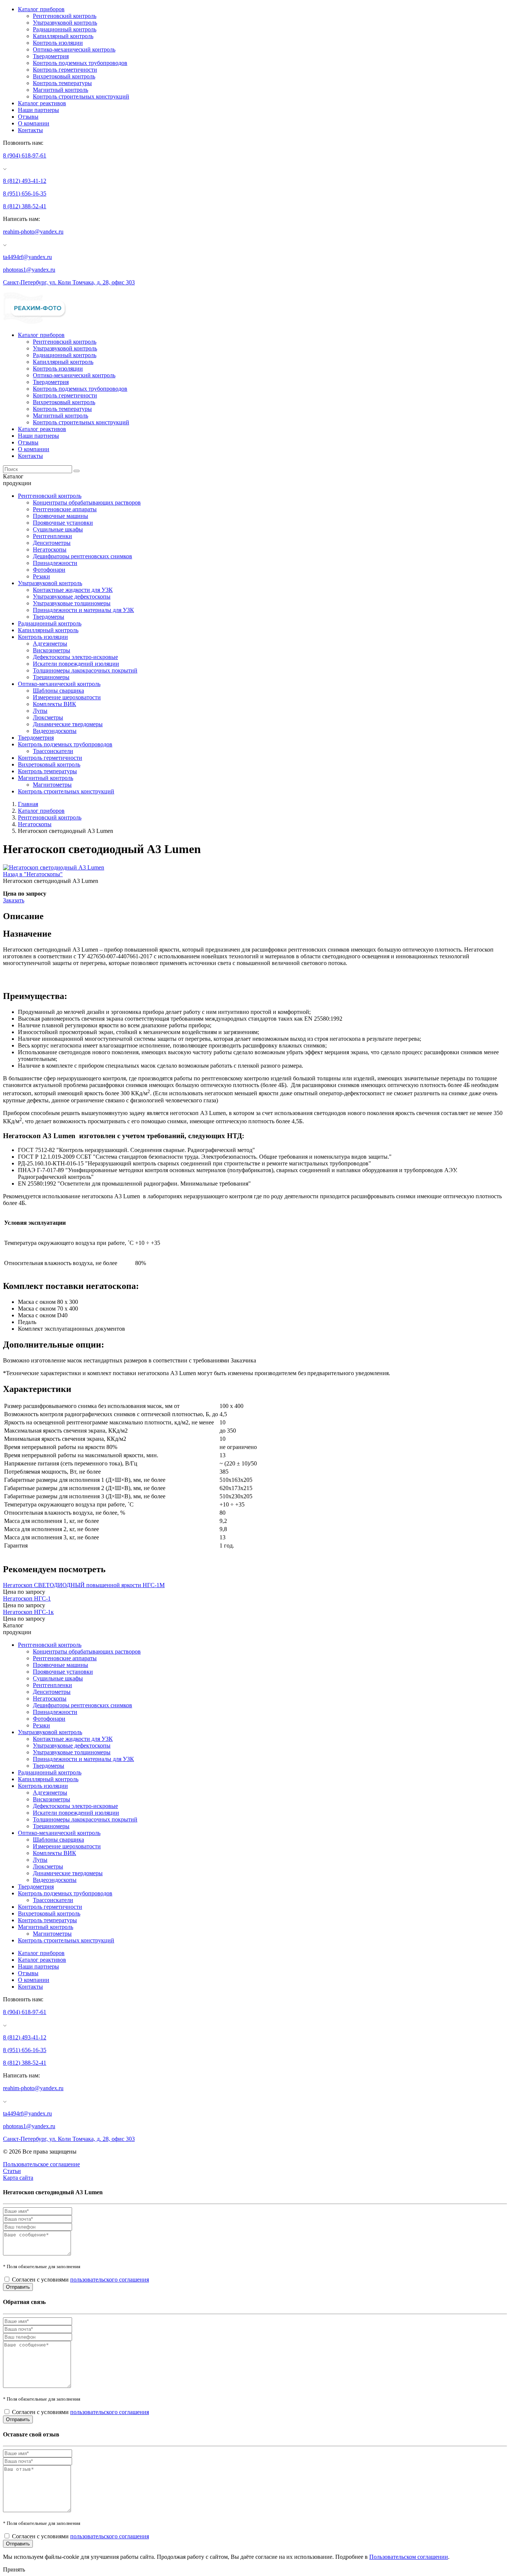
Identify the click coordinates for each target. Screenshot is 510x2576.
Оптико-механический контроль (74, 49)
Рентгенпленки (52, 536)
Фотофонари (49, 570)
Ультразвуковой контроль (65, 23)
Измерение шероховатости (67, 697)
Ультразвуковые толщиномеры (72, 603)
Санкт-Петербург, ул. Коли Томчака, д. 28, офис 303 (69, 282)
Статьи (12, 2171)
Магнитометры (52, 785)
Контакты (30, 130)
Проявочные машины (60, 516)
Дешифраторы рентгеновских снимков (83, 556)
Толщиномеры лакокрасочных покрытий (85, 670)
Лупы (40, 711)
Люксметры (48, 717)
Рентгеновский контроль (65, 16)
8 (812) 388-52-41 (25, 206)
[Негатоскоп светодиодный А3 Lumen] (54, 867)
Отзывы (28, 117)
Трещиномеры (51, 677)
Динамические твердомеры (68, 724)
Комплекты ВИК (55, 704)
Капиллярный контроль (63, 36)
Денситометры (52, 543)
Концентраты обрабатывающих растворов (87, 502)
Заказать (14, 900)
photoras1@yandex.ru (29, 270)
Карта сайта (18, 2178)
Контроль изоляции (58, 43)
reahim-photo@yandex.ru (33, 232)
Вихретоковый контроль (64, 76)
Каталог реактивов (42, 103)
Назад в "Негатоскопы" (33, 874)
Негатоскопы (50, 549)
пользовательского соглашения (110, 2280)
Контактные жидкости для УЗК (73, 590)
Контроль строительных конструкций (81, 96)
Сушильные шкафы (58, 529)
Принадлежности (55, 563)
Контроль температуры (62, 83)
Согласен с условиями (80, 2280)
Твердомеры (49, 617)
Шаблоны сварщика (58, 691)
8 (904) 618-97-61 (25, 155)
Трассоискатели (53, 751)
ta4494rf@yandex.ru (27, 257)
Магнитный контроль (60, 90)
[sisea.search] (77, 471)
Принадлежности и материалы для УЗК (83, 610)
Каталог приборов (41, 9)
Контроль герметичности (65, 70)
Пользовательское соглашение (41, 2164)
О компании (34, 123)
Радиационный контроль (65, 29)
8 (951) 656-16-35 (25, 193)
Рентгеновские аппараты (65, 509)
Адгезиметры (50, 644)
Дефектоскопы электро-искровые (75, 657)
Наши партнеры (38, 110)
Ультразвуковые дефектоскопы (72, 597)
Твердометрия (51, 56)
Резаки (41, 576)
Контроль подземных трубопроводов (80, 63)
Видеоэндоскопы (55, 731)
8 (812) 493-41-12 (25, 181)
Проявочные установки (63, 523)
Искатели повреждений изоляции (76, 664)
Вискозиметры (52, 650)
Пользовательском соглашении (409, 2557)
